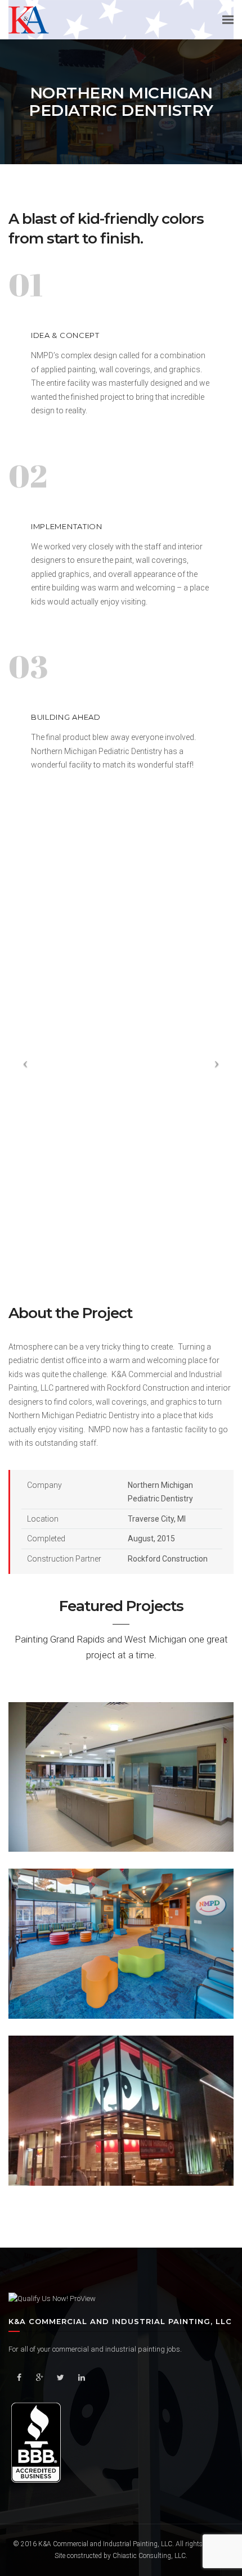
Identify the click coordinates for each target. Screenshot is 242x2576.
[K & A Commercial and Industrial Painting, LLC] (29, 19)
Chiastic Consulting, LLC (149, 2556)
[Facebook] (19, 2378)
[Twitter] (60, 2378)
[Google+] (40, 2378)
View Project (121, 1807)
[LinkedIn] (81, 2378)
